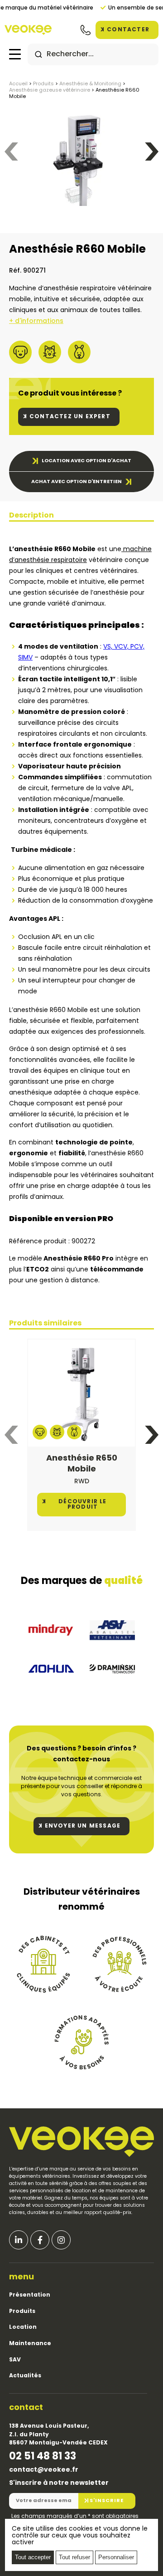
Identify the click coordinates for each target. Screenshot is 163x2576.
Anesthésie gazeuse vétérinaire (50, 90)
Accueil (18, 84)
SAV (15, 2360)
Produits (43, 84)
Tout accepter (33, 2557)
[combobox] (93, 54)
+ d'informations (36, 321)
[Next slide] (152, 152)
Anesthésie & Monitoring (90, 84)
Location (23, 2327)
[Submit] (38, 54)
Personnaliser (116, 2557)
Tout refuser (74, 2557)
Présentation (30, 2295)
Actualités (25, 2376)
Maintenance (30, 2344)
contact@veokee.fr (44, 2470)
